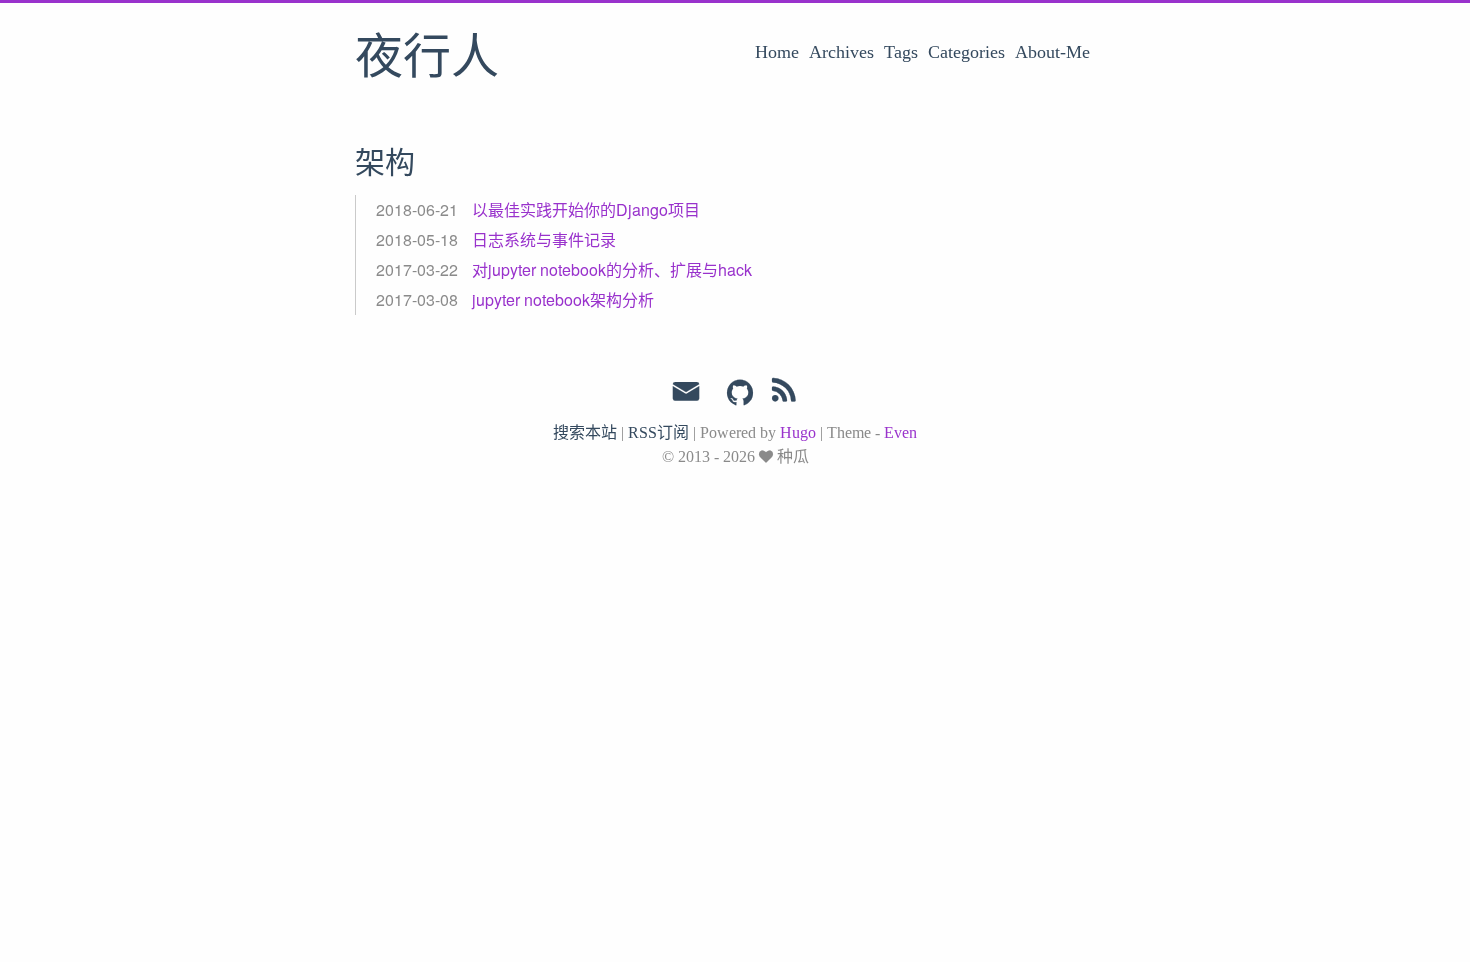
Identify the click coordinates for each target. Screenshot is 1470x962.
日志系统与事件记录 (544, 239)
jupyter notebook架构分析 (563, 299)
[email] (686, 392)
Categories (966, 52)
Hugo (798, 432)
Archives (841, 52)
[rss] (784, 394)
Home (777, 52)
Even (900, 432)
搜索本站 (585, 432)
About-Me (1052, 52)
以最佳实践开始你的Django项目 (586, 209)
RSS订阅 (658, 432)
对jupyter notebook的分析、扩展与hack (612, 269)
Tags (901, 52)
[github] (740, 394)
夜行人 (427, 59)
